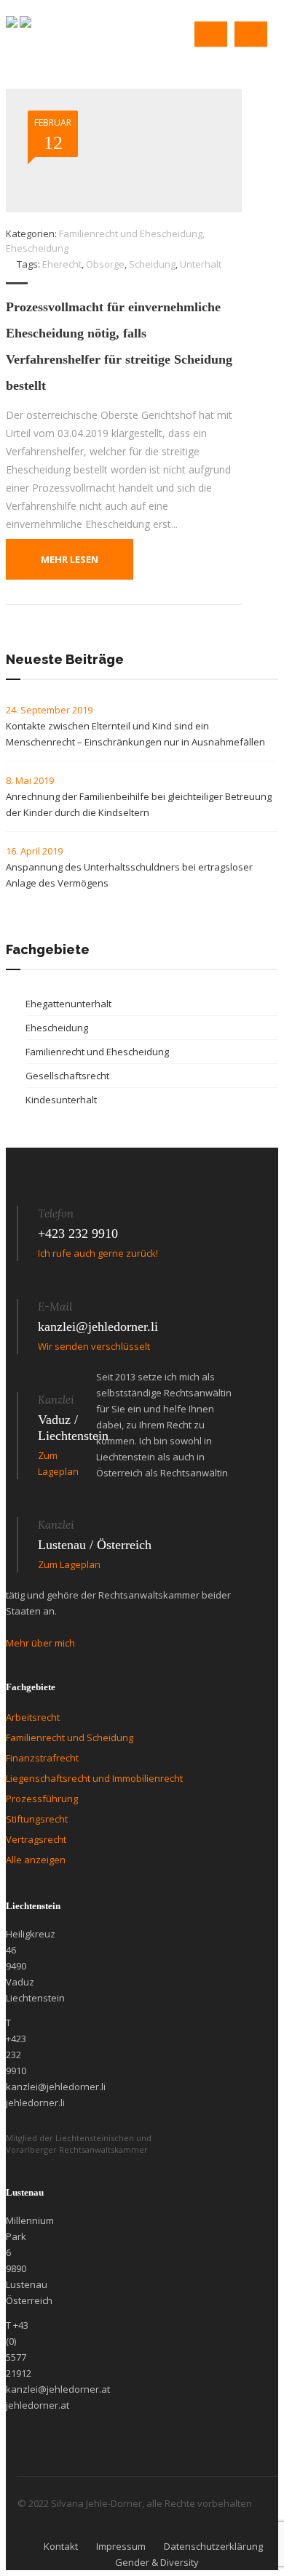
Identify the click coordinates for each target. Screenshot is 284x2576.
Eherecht (62, 264)
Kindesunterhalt (61, 1100)
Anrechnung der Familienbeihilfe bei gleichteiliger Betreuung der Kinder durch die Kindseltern (139, 804)
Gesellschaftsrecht (67, 1076)
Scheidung (152, 264)
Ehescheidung (37, 248)
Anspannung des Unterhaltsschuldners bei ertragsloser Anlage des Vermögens (129, 875)
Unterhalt (201, 264)
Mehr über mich (40, 1643)
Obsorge (105, 264)
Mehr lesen (70, 559)
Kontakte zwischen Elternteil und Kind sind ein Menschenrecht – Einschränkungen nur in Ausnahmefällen (137, 734)
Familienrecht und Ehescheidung (131, 233)
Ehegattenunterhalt (68, 1004)
